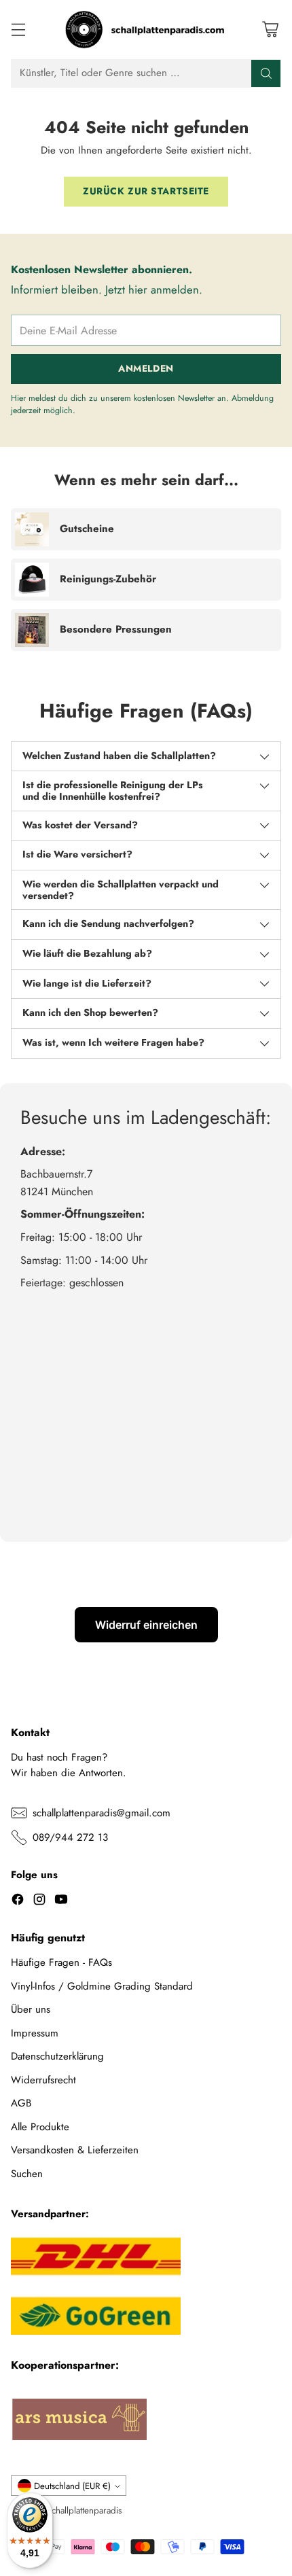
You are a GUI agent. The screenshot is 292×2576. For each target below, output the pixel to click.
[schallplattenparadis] (146, 30)
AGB (21, 2103)
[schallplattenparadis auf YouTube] (61, 1902)
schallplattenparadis (85, 2510)
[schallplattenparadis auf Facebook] (18, 1902)
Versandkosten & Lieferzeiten (75, 2150)
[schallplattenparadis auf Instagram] (39, 1902)
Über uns (31, 2009)
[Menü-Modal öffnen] (18, 30)
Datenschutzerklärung (57, 2056)
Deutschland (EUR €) (72, 2486)
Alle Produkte (40, 2127)
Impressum (35, 2033)
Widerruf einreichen (146, 1625)
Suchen (27, 2174)
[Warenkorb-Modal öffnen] (270, 30)
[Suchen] (266, 73)
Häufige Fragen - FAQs (61, 1962)
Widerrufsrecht (43, 2080)
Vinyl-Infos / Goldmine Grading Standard (102, 1986)
